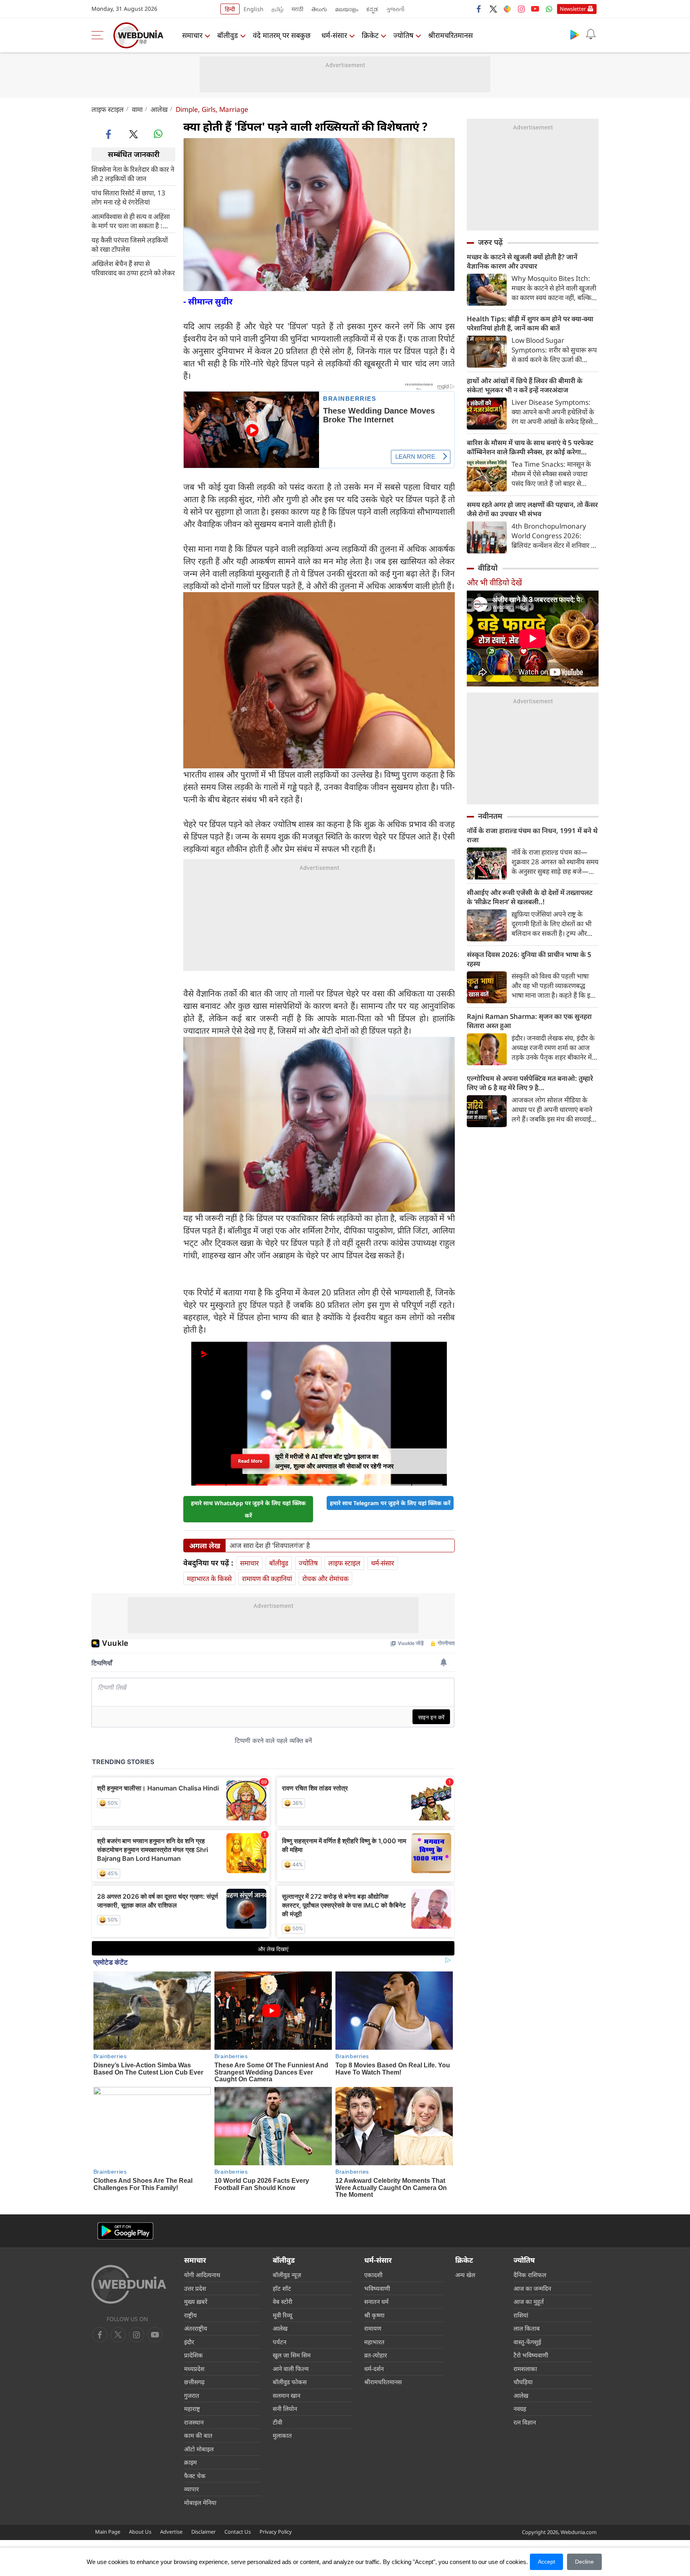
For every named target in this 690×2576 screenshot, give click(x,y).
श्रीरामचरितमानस (450, 35)
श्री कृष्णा (374, 2315)
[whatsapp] (158, 134)
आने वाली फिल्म (291, 2369)
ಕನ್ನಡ (372, 9)
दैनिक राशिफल (530, 2275)
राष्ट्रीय (190, 2315)
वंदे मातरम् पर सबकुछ (282, 35)
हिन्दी (230, 9)
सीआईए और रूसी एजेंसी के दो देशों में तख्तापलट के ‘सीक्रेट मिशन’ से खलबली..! (530, 897)
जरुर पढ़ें (490, 242)
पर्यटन (280, 2342)
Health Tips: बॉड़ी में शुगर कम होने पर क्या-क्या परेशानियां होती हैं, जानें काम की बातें (530, 323)
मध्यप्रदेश (194, 2369)
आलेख (159, 109)
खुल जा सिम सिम (292, 2355)
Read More (250, 1461)
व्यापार (191, 2489)
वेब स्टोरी (283, 2301)
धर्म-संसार (334, 35)
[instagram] (521, 9)
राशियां (521, 2315)
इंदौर (189, 2342)
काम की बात (198, 2435)
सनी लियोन (285, 2409)
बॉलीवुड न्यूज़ (287, 2275)
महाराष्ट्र (192, 2409)
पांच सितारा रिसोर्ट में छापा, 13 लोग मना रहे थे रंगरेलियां (128, 197)
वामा (137, 109)
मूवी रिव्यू (283, 2315)
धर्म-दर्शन (374, 2369)
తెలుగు (319, 9)
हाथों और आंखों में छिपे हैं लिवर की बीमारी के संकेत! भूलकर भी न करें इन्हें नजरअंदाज (525, 385)
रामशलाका (525, 2369)
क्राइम (190, 2462)
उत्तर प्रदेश (195, 2288)
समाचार (192, 35)
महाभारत (374, 2342)
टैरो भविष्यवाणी (531, 2355)
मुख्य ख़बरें (196, 2301)
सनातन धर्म (376, 2301)
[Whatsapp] (549, 9)
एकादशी (373, 2275)
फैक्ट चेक (195, 2476)
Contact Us (238, 2532)
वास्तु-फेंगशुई (527, 2342)
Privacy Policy (276, 2532)
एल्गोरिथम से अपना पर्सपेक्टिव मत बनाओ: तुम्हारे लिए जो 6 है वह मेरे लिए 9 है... (530, 1083)
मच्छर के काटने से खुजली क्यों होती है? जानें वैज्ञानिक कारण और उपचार (522, 261)
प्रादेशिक (193, 2355)
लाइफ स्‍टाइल (108, 109)
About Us (140, 2532)
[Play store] (575, 34)
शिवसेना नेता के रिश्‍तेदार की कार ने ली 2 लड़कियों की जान (133, 173)
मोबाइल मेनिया (200, 2502)
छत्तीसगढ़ (194, 2382)
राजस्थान (194, 2422)
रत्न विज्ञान (525, 2422)
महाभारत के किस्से (209, 1578)
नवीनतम (490, 816)
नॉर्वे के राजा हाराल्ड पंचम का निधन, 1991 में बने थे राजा (532, 835)
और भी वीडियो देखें (494, 582)
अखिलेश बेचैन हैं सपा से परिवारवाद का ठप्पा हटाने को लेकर (133, 268)
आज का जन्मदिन (532, 2288)
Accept (546, 2562)
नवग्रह (520, 2409)
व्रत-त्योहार (376, 2355)
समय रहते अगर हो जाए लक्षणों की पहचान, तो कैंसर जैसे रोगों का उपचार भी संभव (532, 509)
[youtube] (535, 9)
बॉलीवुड (228, 35)
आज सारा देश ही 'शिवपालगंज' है (270, 1546)
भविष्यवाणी (377, 2288)
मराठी (297, 9)
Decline (584, 2562)
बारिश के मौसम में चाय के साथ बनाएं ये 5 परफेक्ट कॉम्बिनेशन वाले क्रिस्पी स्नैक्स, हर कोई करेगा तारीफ (530, 447)
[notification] (591, 34)
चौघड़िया (523, 2382)
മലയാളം (347, 9)
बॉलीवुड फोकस (290, 2382)
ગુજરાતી (395, 9)
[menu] (99, 35)
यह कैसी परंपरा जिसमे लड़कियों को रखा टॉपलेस (130, 244)
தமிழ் (278, 9)
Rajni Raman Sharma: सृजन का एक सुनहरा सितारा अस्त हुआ (529, 1021)
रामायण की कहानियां (267, 1578)
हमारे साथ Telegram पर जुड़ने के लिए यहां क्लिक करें (390, 1503)
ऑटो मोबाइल (199, 2449)
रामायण (373, 2328)
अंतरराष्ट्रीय (196, 2328)
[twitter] (493, 9)
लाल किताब (527, 2328)
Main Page (108, 2532)
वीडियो (488, 568)
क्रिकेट (370, 35)
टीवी (278, 2422)
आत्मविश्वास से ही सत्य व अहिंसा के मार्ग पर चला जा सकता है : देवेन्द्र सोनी (131, 221)
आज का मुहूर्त (529, 2301)
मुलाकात (282, 2435)
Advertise (171, 2532)
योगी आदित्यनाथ (202, 2275)
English (254, 9)
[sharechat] (507, 9)
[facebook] (479, 9)
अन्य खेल (465, 2275)
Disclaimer (203, 2532)
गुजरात (192, 2395)
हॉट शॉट (282, 2288)
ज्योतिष (403, 35)
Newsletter (573, 9)
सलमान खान (287, 2395)
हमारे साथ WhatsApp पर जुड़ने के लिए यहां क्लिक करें (248, 1509)
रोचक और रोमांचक (325, 1578)
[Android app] (125, 2231)
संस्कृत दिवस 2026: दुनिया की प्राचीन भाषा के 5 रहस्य (529, 959)
